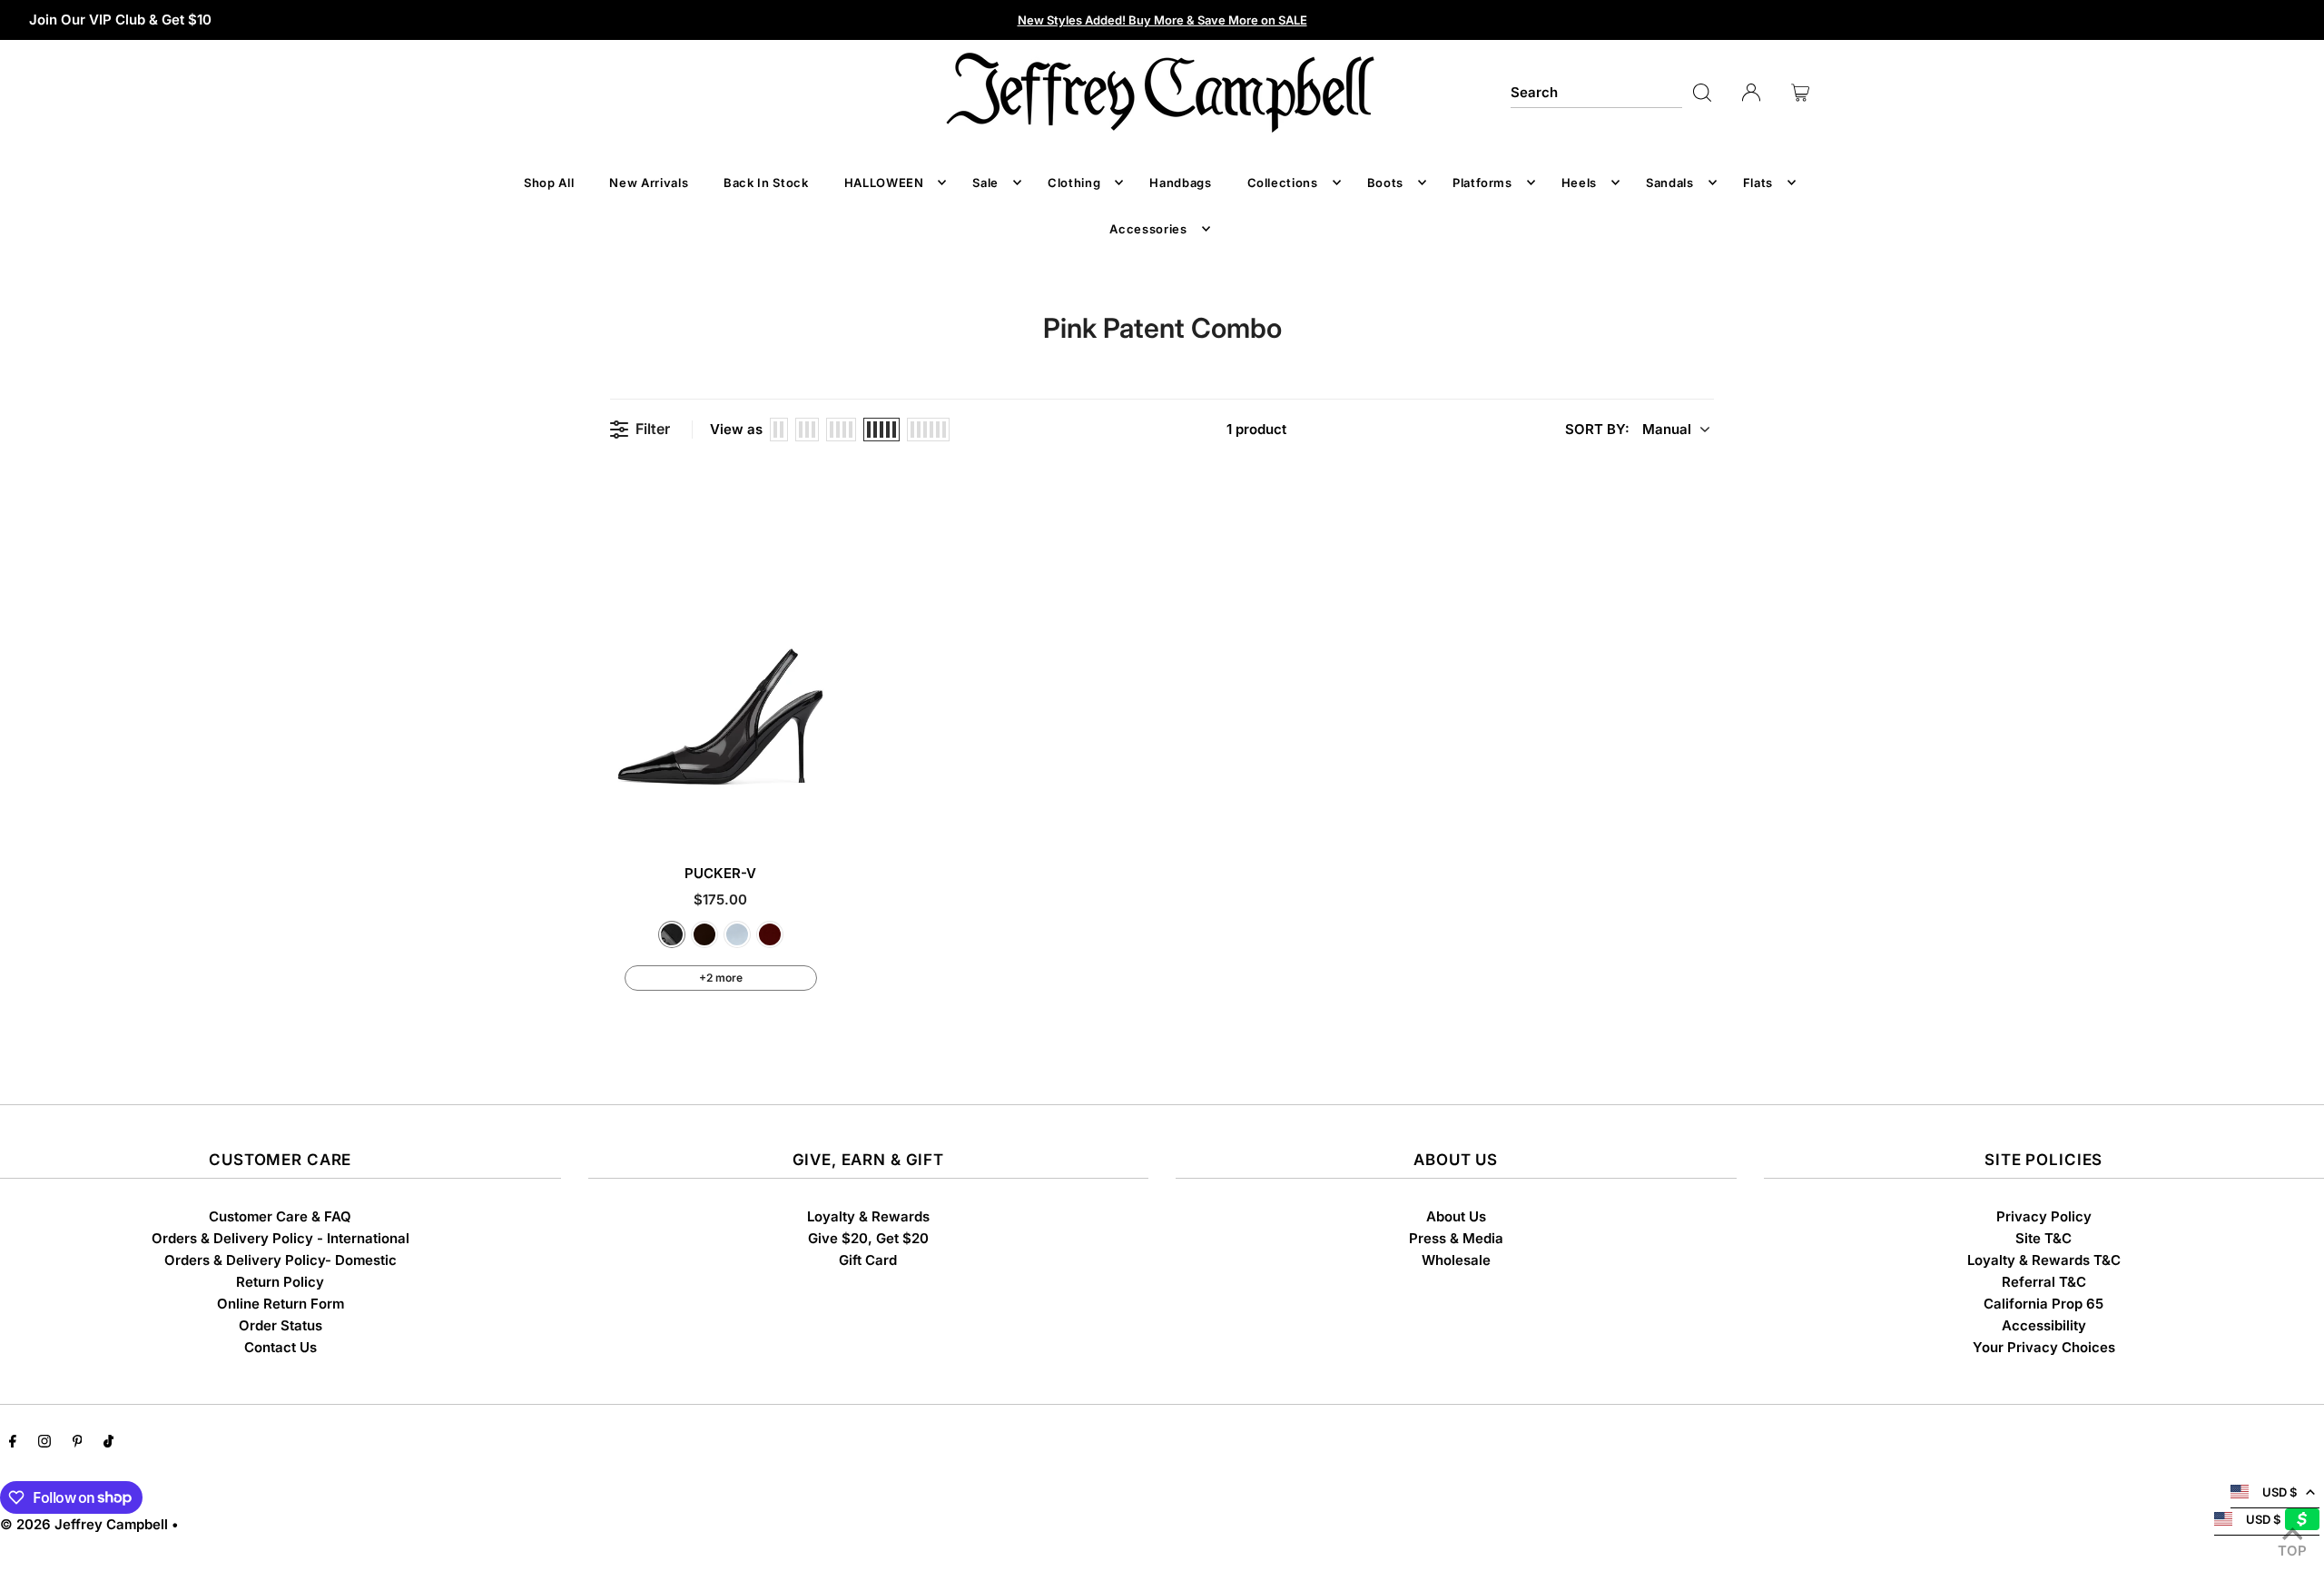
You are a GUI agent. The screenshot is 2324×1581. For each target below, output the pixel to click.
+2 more (721, 978)
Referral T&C (2044, 1282)
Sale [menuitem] (985, 183)
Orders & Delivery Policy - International (281, 1238)
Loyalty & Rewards (868, 1216)
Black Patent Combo (672, 934)
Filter (653, 429)
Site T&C (2043, 1238)
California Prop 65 (2043, 1304)
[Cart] (1800, 93)
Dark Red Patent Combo (770, 934)
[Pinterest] (78, 1443)
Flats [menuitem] (1758, 183)
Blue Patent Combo (737, 934)
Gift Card (868, 1260)
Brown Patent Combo (704, 934)
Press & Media (1456, 1238)
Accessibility (2044, 1325)
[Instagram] (44, 1443)
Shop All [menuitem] (549, 183)
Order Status (281, 1325)
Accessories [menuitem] (1148, 229)
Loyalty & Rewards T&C (2044, 1260)
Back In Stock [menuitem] (766, 183)
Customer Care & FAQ (280, 1216)
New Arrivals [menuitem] (649, 183)
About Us (1456, 1216)
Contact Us (281, 1347)
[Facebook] (13, 1443)
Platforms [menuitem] (1482, 183)
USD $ (2280, 1492)
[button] (1637, 430)
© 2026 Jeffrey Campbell (84, 1524)
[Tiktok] (108, 1443)
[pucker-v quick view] (814, 813)
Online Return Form (281, 1304)
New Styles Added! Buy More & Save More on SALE (1162, 20)
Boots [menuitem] (1385, 183)
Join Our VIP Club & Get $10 (120, 20)
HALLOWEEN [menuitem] (884, 183)
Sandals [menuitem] (1670, 183)
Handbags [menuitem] (1180, 183)
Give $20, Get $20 (868, 1238)
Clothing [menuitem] (1074, 183)
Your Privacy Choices (2044, 1347)
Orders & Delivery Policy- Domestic (281, 1260)
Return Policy (280, 1282)
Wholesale (1456, 1260)
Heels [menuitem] (1579, 183)
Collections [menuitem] (1283, 183)
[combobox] (1597, 93)
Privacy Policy (2044, 1216)
